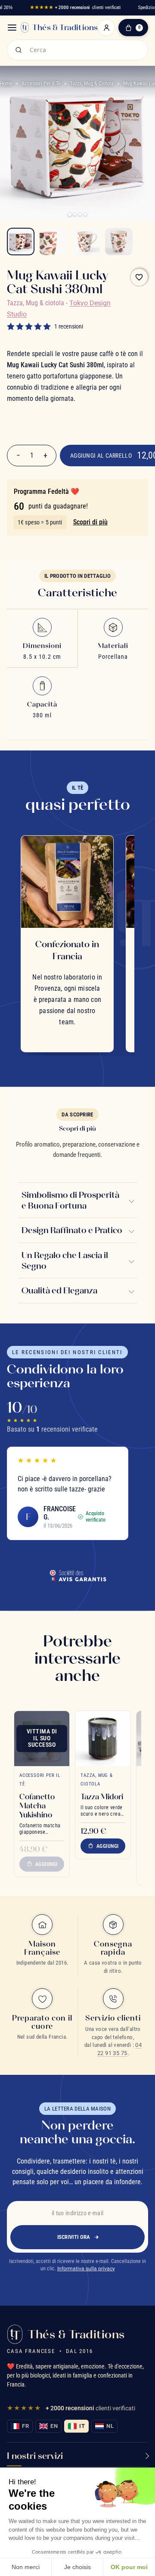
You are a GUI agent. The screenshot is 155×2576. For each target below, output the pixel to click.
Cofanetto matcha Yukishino (37, 1806)
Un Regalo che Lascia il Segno (65, 1260)
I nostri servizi (35, 2456)
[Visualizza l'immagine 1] (21, 242)
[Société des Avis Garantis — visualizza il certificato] (77, 1575)
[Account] (106, 28)
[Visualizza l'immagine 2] (53, 242)
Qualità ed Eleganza (59, 1290)
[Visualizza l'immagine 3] (86, 242)
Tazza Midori (102, 1796)
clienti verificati (75, 8)
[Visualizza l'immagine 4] (119, 242)
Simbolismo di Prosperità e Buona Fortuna (70, 1200)
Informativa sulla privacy (86, 2269)
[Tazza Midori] (103, 1739)
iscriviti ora (74, 2237)
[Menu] (12, 28)
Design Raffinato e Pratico (72, 1230)
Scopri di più (90, 522)
